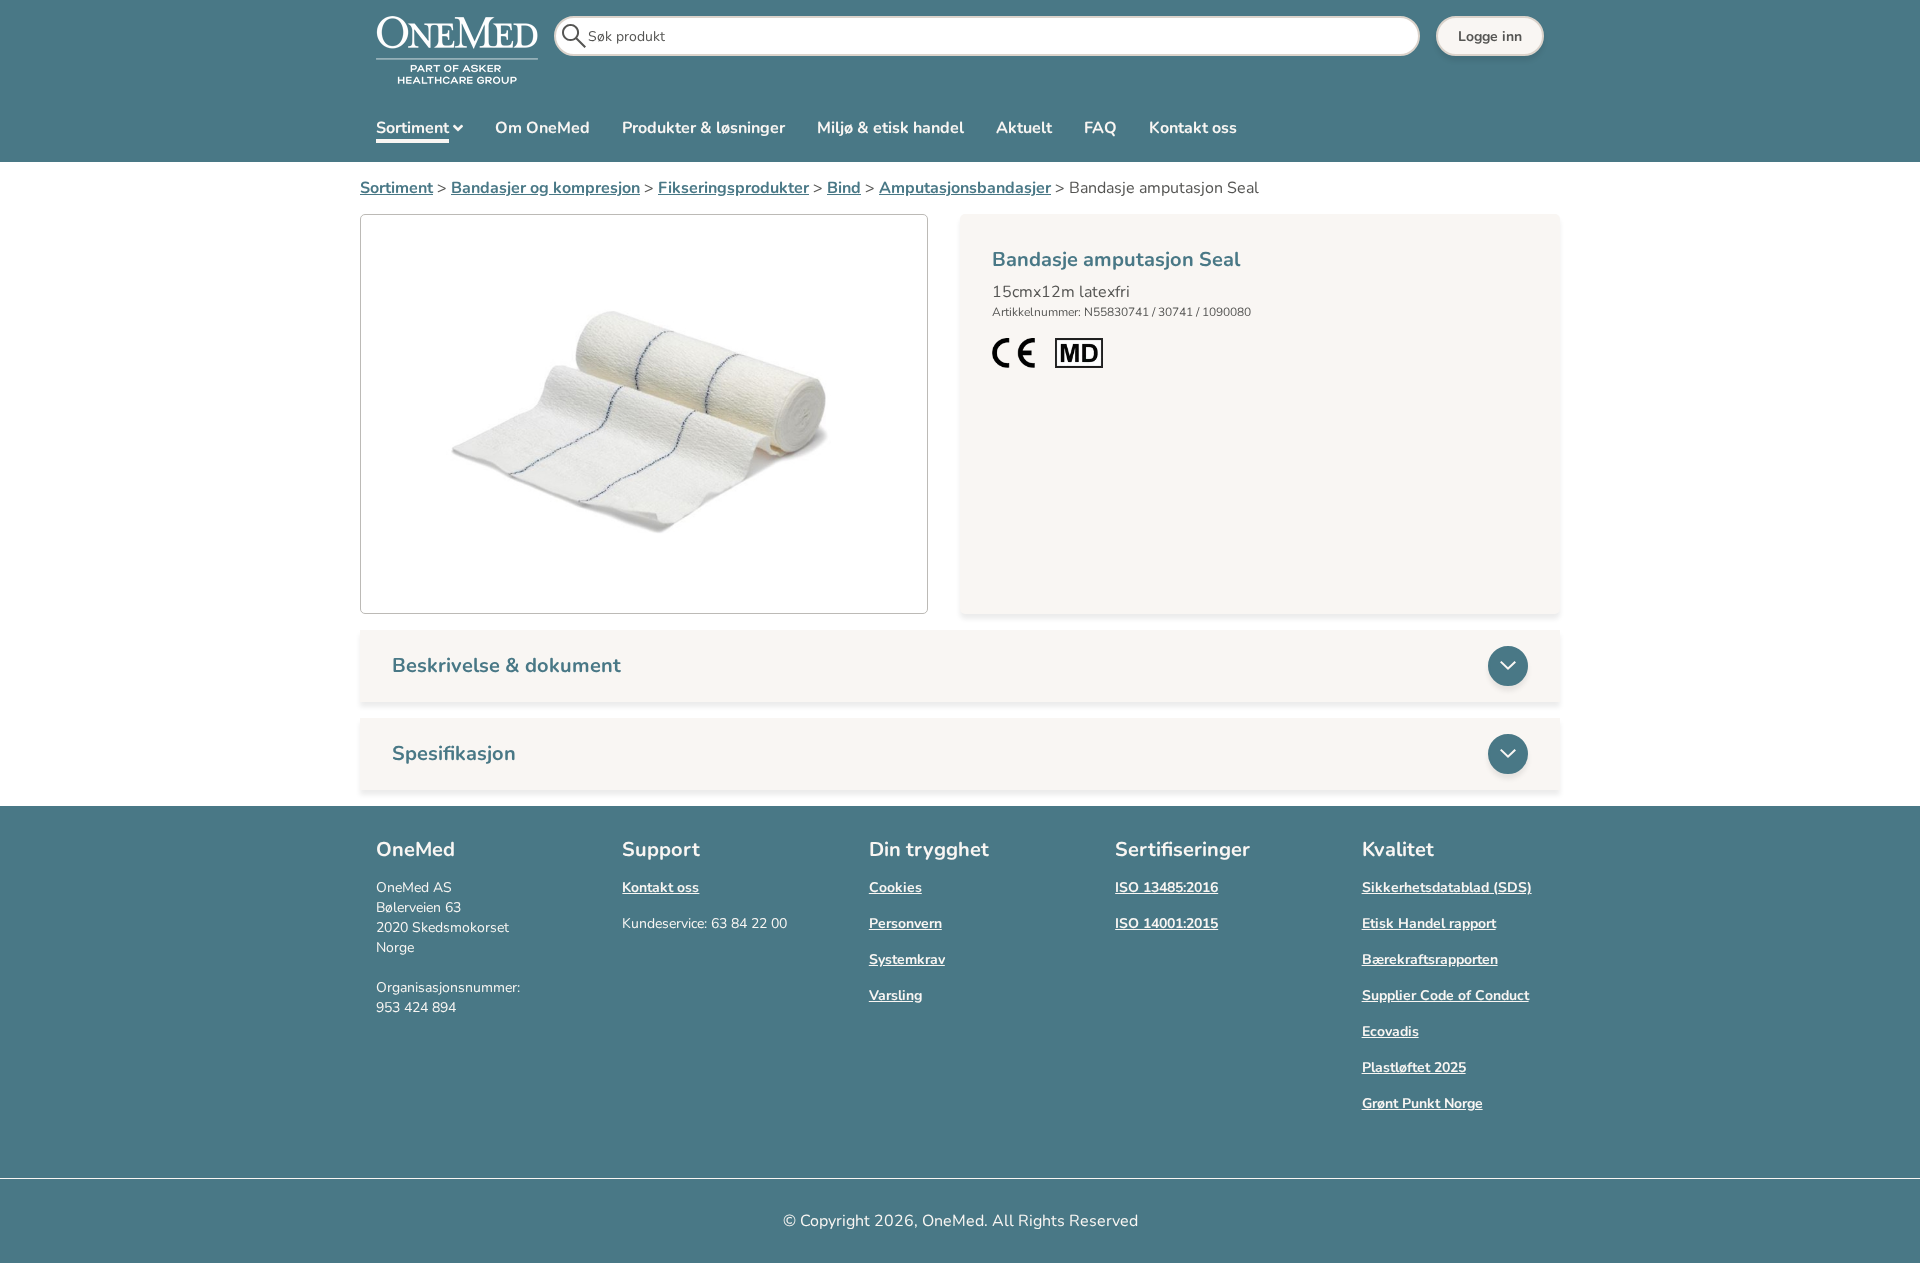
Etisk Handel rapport (1429, 923)
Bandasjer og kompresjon (545, 188)
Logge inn (1490, 36)
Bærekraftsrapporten (1430, 959)
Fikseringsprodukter (733, 188)
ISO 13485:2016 (1166, 887)
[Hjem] (457, 51)
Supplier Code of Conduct (1445, 995)
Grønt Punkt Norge (1422, 1103)
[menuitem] (419, 132)
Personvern (905, 923)
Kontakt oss (660, 887)
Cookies (895, 887)
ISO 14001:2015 (1166, 923)
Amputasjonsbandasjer (965, 188)
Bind (844, 188)
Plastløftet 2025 (1414, 1067)
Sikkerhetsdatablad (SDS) (1447, 887)
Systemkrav (907, 959)
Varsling (895, 995)
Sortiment (396, 188)
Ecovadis (1390, 1031)
